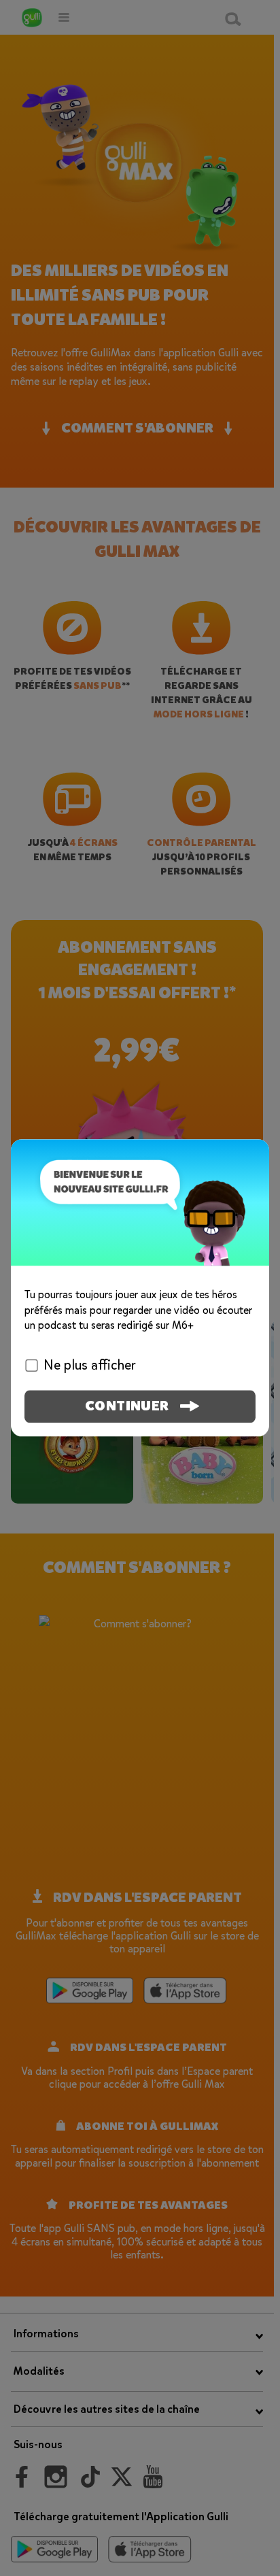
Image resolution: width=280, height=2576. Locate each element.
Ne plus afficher (90, 1366)
